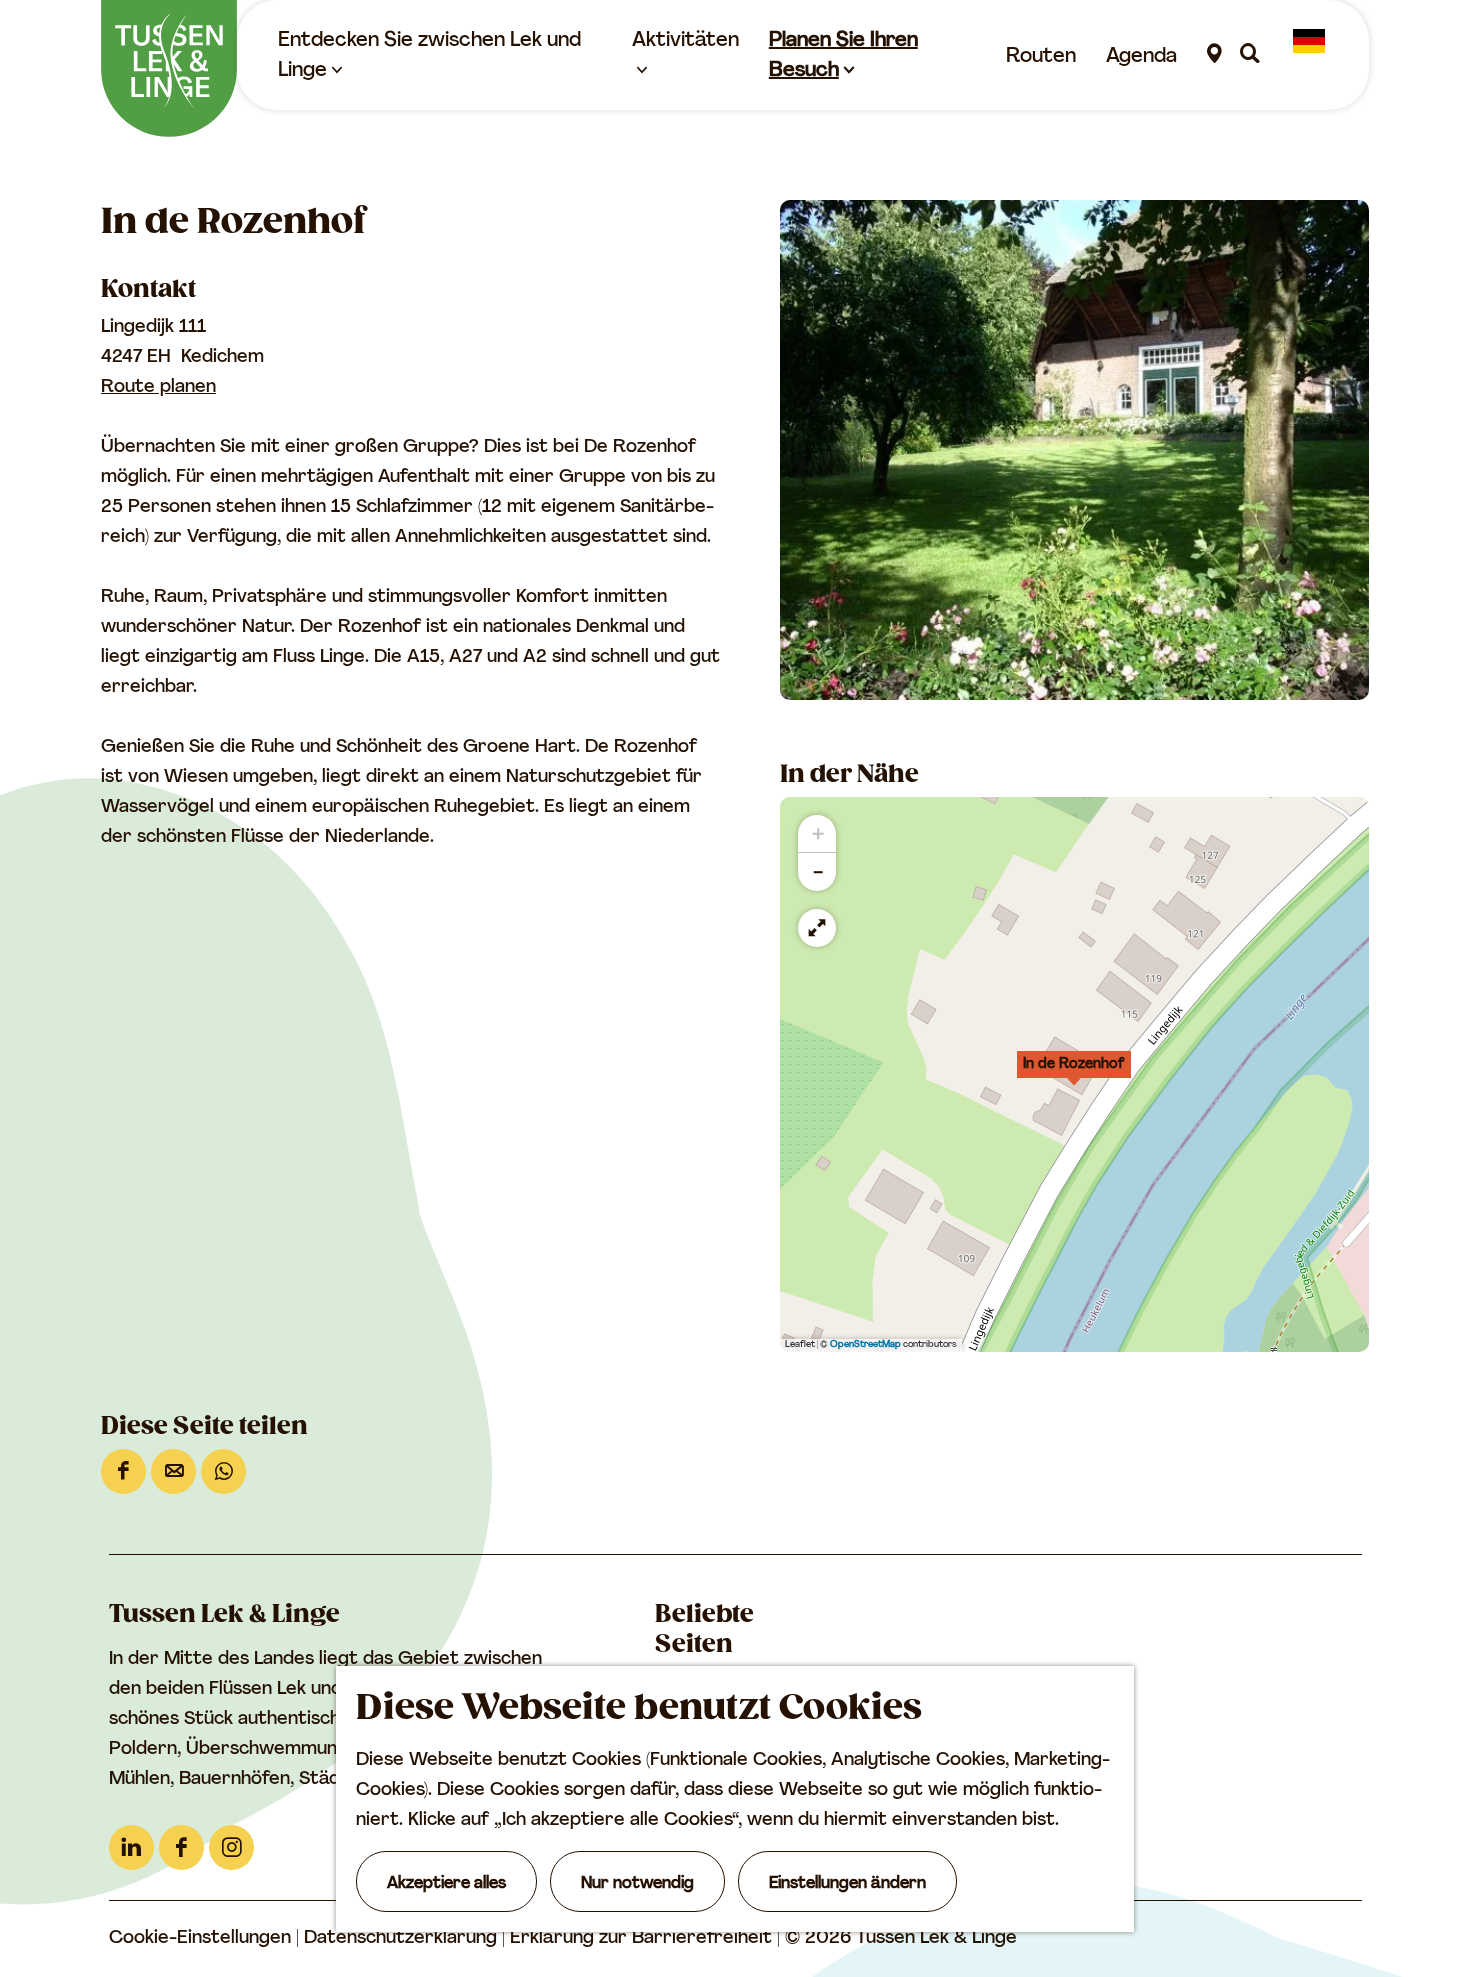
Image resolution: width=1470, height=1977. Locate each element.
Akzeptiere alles (446, 1884)
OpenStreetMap (865, 1344)
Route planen (158, 388)
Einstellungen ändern (847, 1884)
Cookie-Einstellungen (200, 1939)
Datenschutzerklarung (403, 1939)
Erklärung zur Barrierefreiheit (643, 1939)
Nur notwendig (637, 1884)
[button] (1074, 1075)
